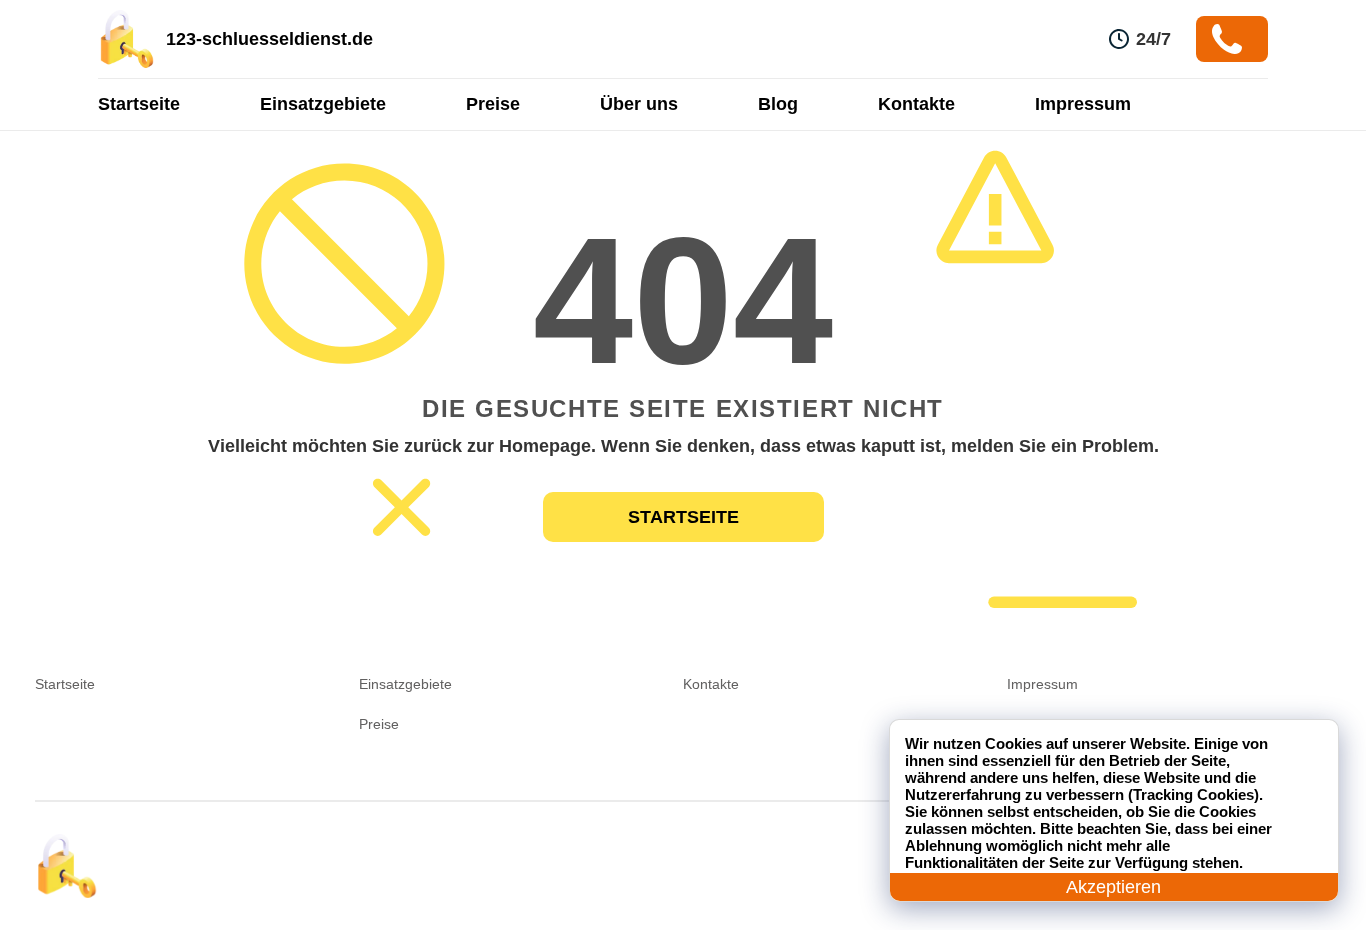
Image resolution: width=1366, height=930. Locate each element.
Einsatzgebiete (323, 104)
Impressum (1083, 104)
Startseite (139, 104)
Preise (493, 104)
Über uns (639, 104)
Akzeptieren (1113, 887)
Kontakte (916, 104)
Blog (778, 104)
